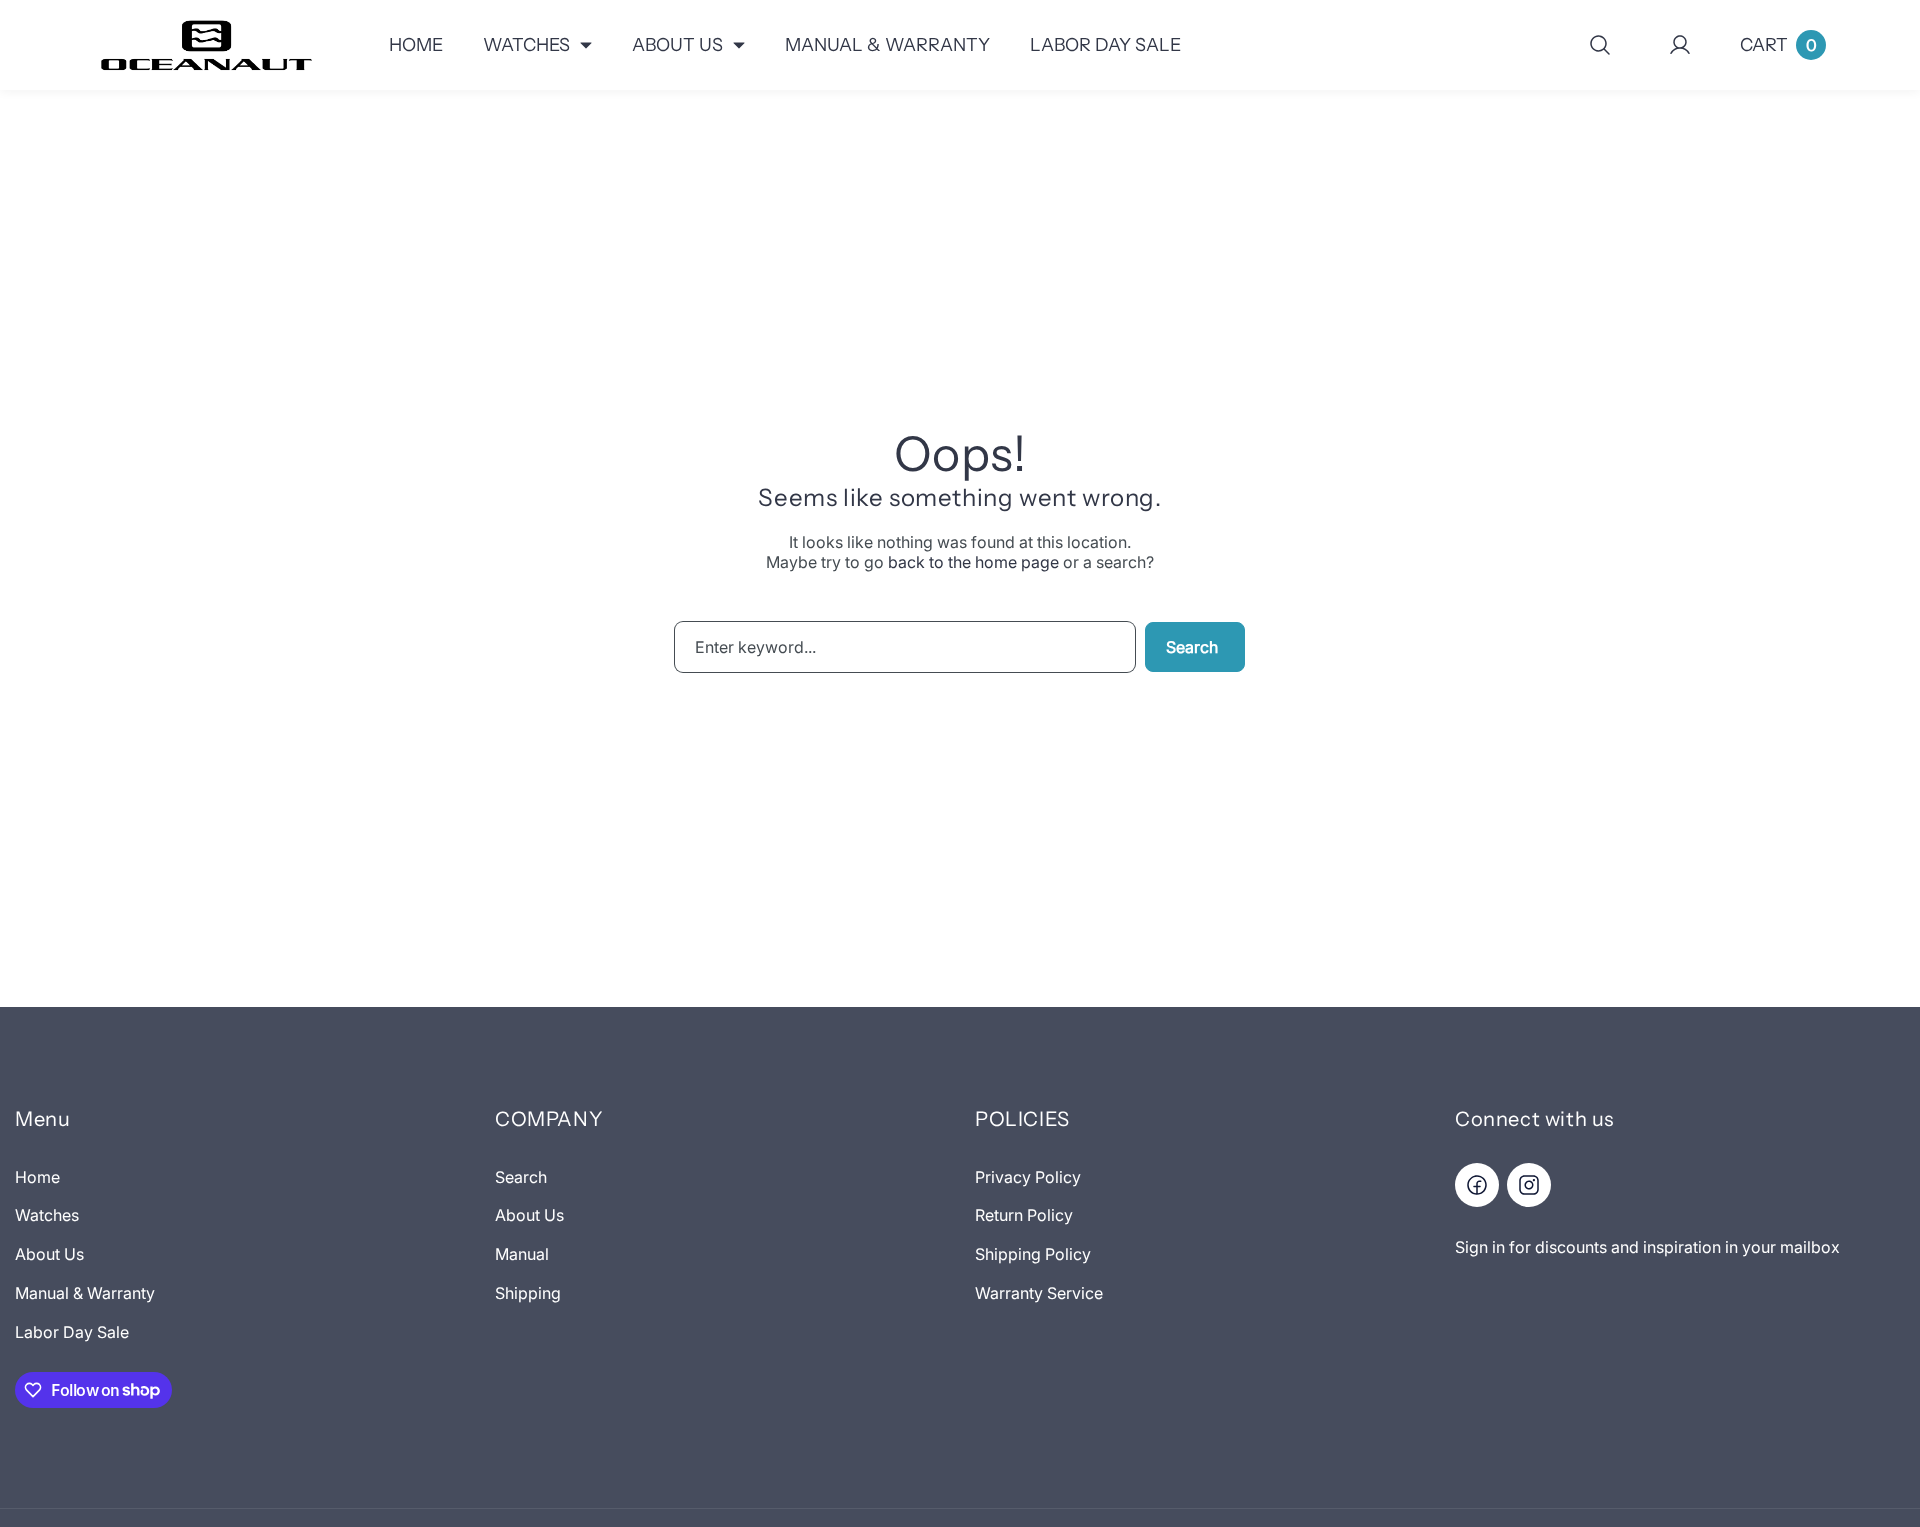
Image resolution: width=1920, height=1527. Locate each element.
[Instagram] (1529, 1185)
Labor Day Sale (72, 1332)
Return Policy (1024, 1215)
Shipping (528, 1293)
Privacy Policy (1028, 1177)
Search (1192, 647)
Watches (47, 1215)
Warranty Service (1039, 1293)
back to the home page (973, 562)
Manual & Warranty (85, 1293)
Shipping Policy (1033, 1254)
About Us (49, 1254)
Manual (522, 1254)
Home (37, 1177)
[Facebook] (1477, 1185)
